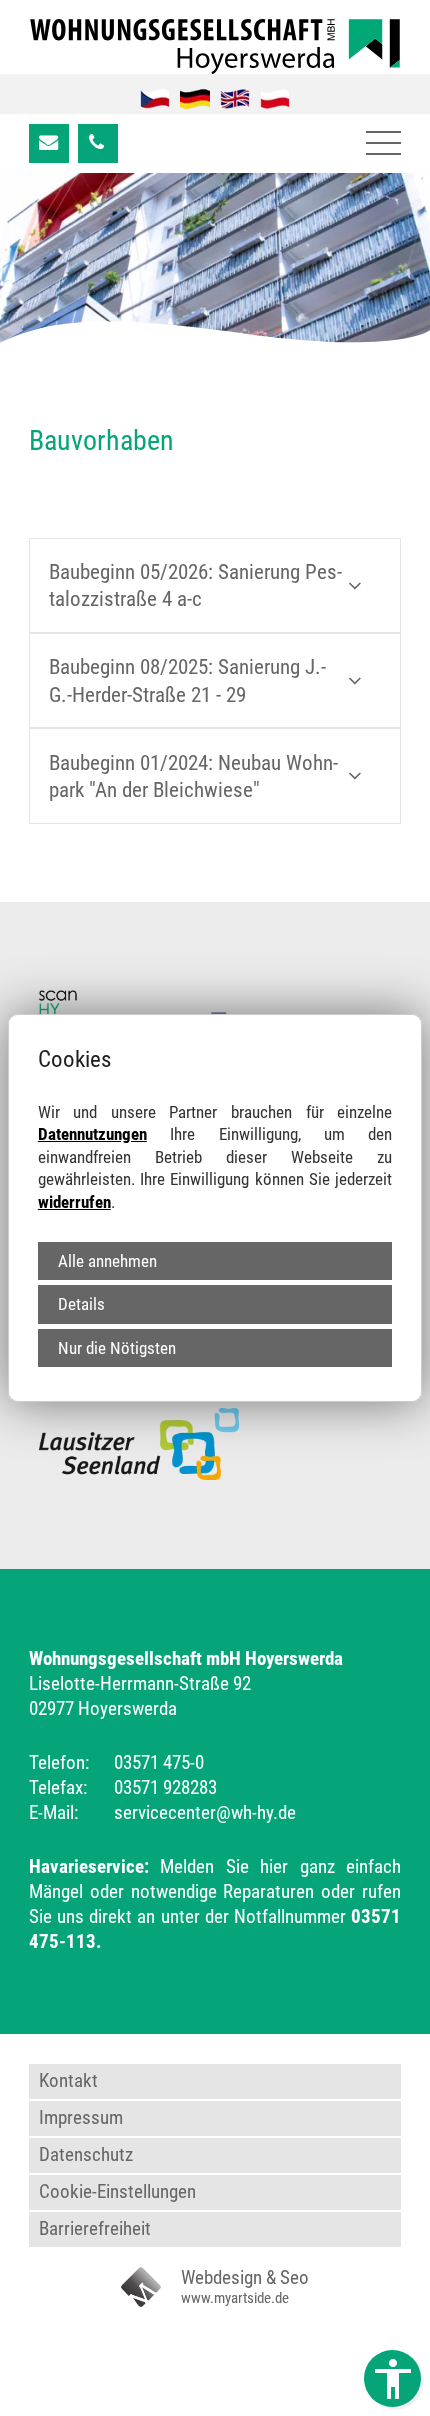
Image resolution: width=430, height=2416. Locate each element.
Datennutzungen (92, 1134)
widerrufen (74, 1202)
